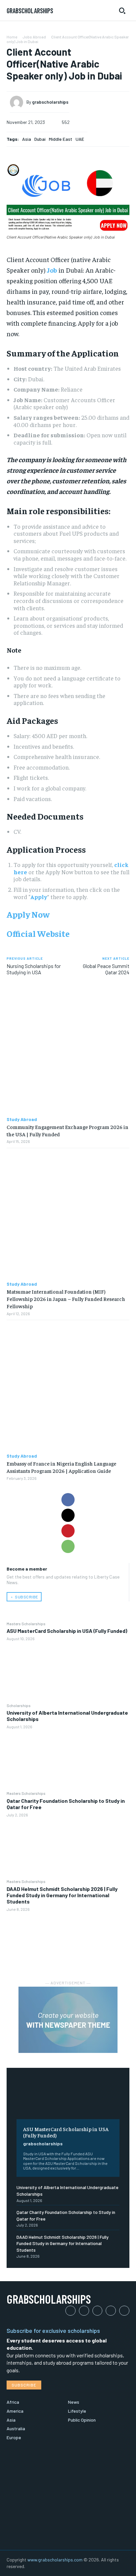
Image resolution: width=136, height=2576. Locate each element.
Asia (27, 139)
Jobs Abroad (34, 37)
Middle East (61, 139)
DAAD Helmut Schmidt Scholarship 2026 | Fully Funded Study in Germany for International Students (62, 1895)
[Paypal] (98, 2311)
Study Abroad (22, 1119)
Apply (39, 897)
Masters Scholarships (26, 1624)
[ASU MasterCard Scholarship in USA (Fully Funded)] (68, 1672)
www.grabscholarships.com (55, 2560)
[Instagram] (84, 2311)
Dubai (40, 139)
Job (52, 270)
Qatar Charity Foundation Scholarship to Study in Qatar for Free (66, 1804)
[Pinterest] (68, 1531)
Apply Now (28, 914)
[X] (68, 1515)
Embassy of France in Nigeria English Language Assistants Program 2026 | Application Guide (61, 1467)
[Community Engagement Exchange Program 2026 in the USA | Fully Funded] (68, 1050)
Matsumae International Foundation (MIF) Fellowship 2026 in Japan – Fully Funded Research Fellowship (66, 1299)
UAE (80, 139)
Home (12, 37)
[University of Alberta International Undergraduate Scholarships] (68, 1760)
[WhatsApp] (68, 1546)
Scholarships (19, 1705)
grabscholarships (43, 2144)
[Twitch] (111, 2311)
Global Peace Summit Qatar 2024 (106, 969)
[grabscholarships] (18, 102)
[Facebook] (68, 1500)
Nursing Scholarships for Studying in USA (34, 969)
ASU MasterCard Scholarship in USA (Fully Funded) (67, 1631)
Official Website (38, 933)
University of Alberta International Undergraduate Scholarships (67, 1716)
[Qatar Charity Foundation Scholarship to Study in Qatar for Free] (68, 1848)
